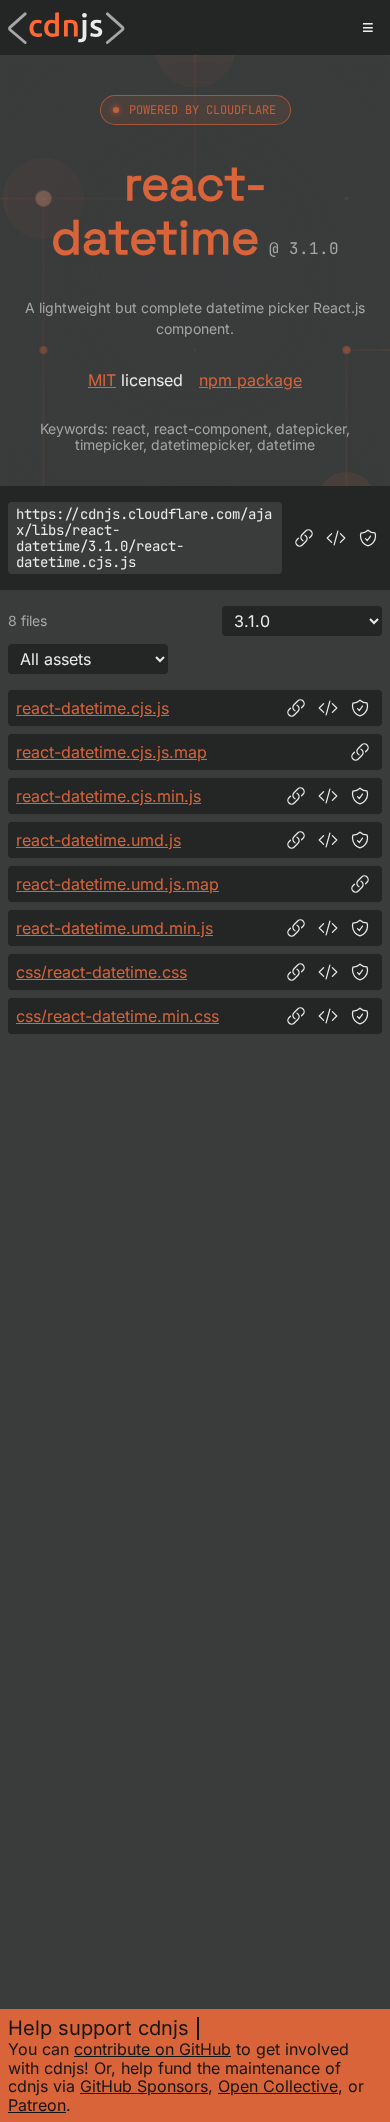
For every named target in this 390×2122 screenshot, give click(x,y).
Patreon (37, 2105)
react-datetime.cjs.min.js (108, 796)
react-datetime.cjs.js (92, 708)
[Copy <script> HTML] (336, 538)
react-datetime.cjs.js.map (111, 752)
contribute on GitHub (152, 2049)
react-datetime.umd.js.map (117, 884)
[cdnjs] (66, 28)
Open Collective (278, 2086)
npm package (250, 380)
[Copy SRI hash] (368, 538)
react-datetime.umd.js (98, 840)
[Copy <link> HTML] (328, 972)
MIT (102, 380)
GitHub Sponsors (144, 2086)
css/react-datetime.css (101, 972)
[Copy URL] (304, 538)
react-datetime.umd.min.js (114, 928)
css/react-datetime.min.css (117, 1016)
